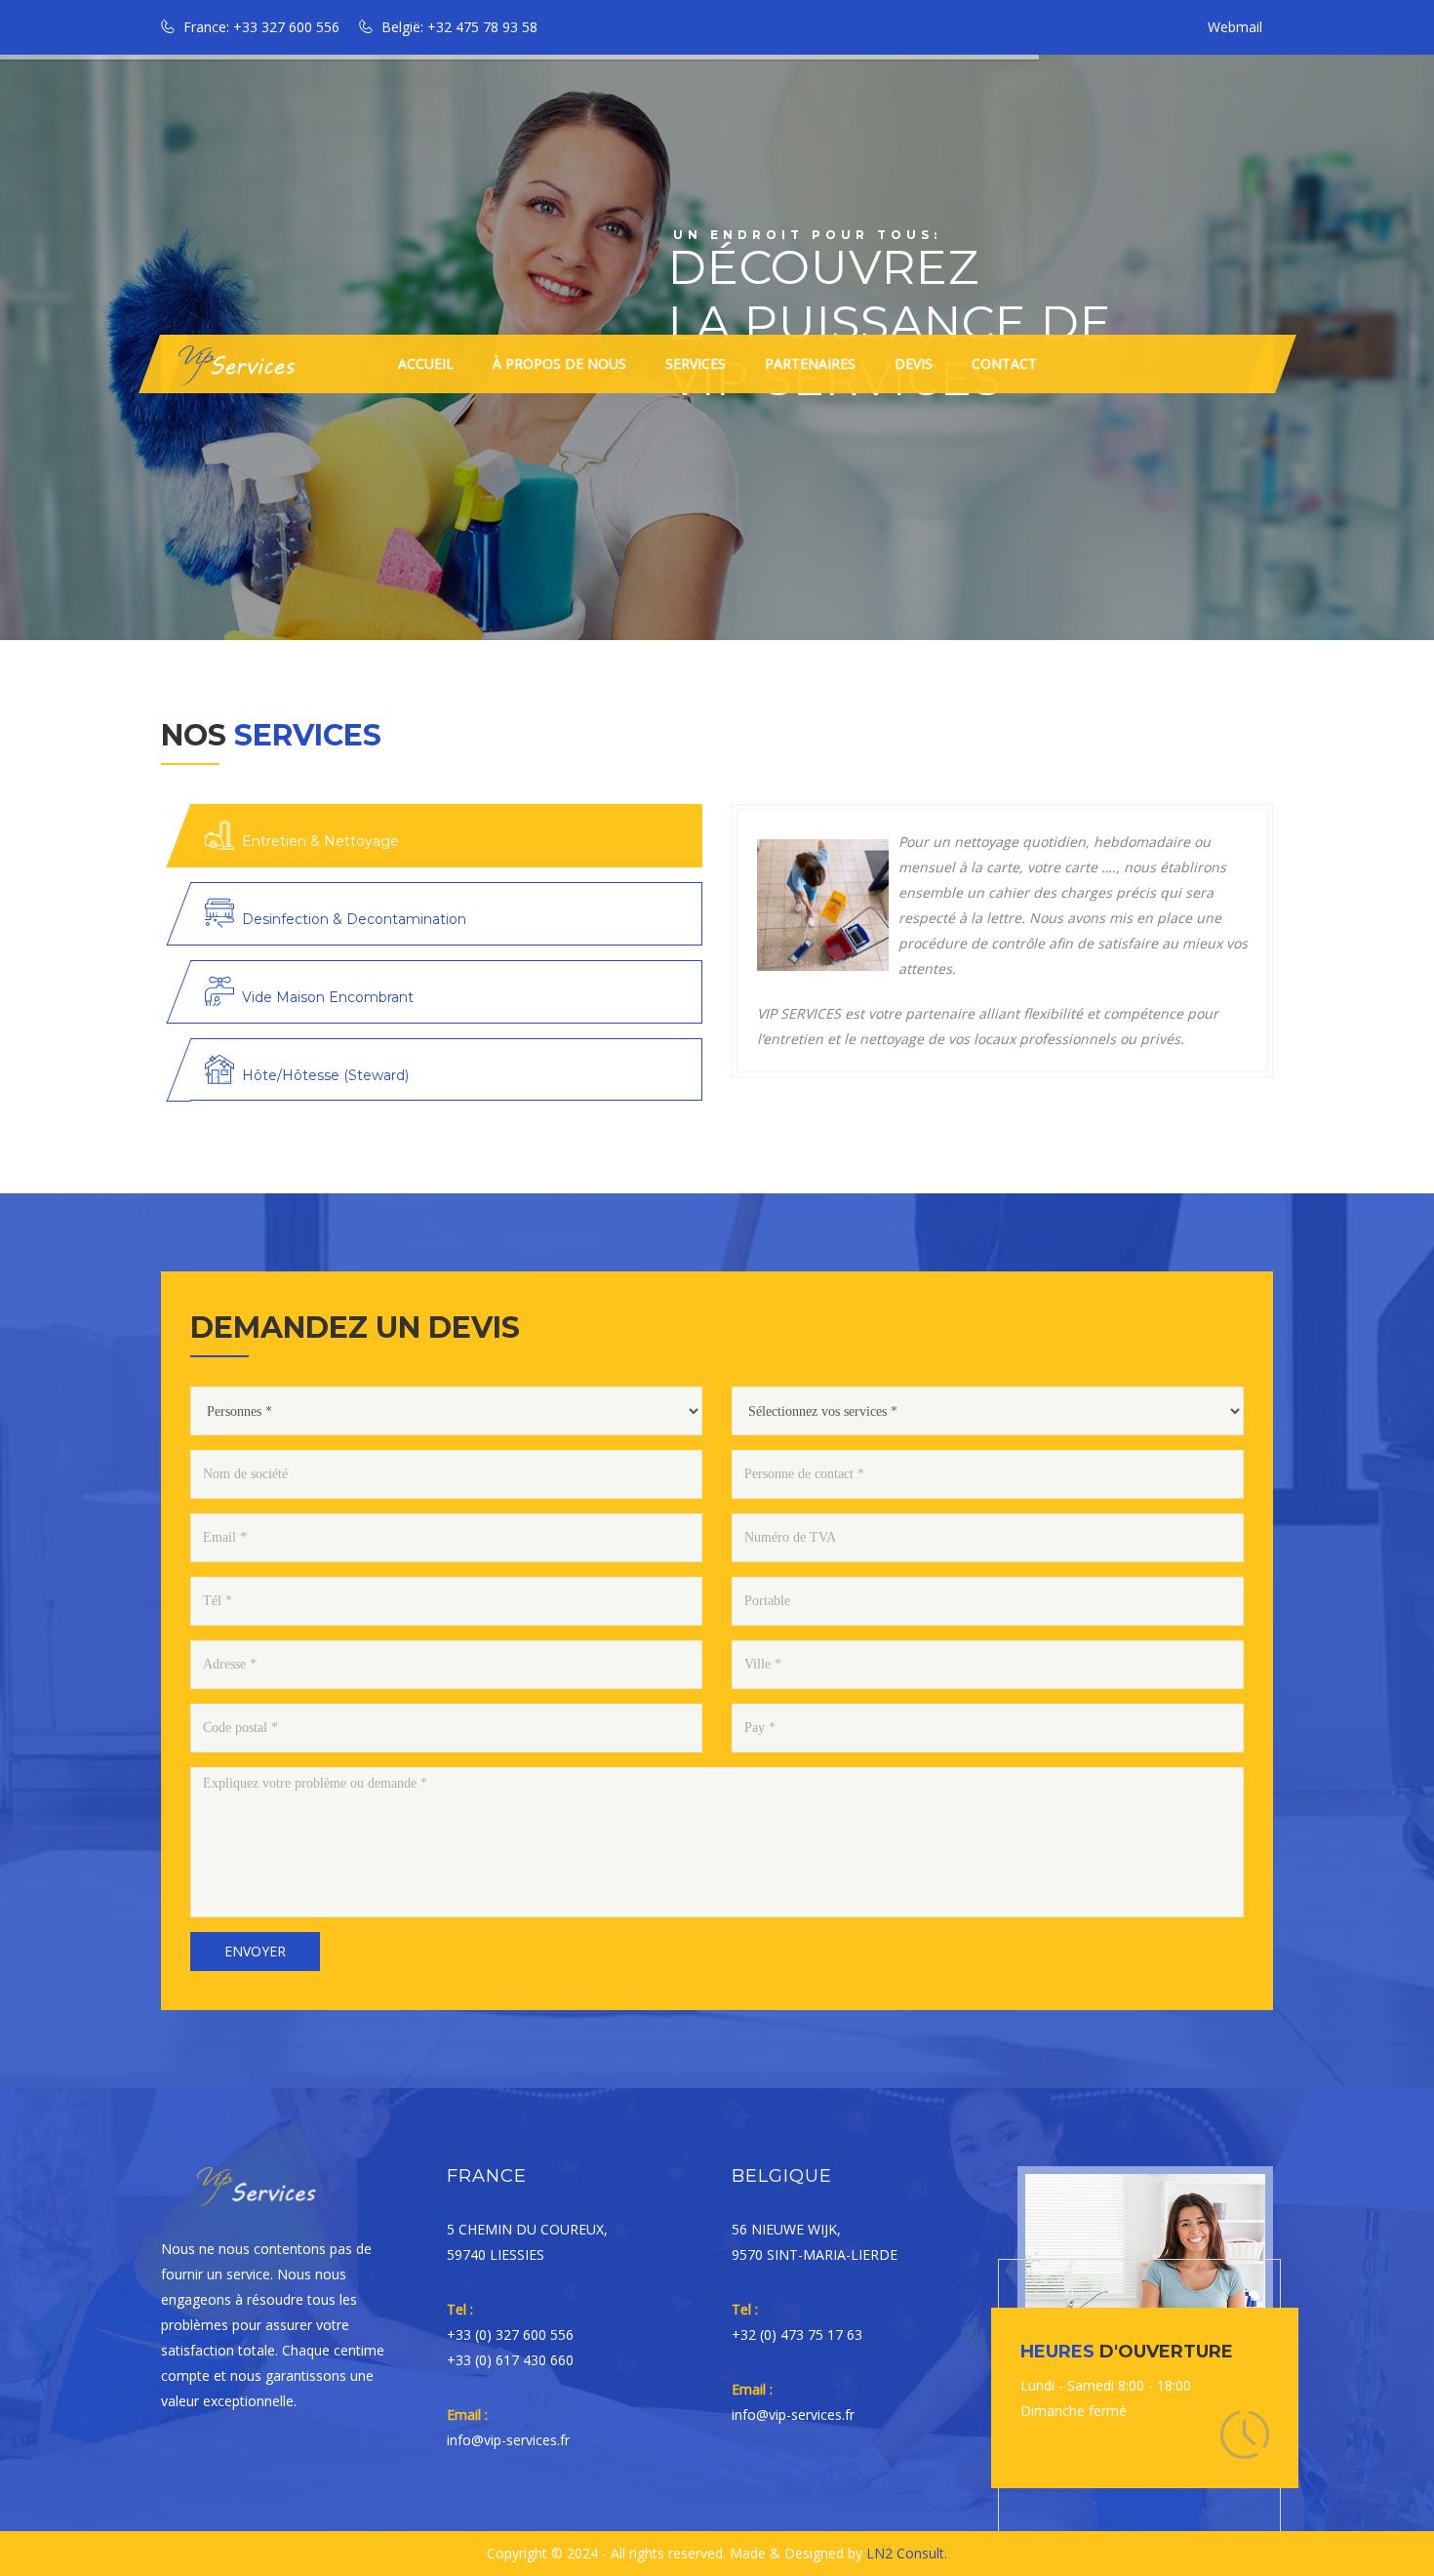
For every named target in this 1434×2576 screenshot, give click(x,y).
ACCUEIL (426, 363)
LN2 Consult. (907, 2553)
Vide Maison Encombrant (328, 997)
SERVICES (696, 363)
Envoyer (255, 1951)
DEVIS (914, 363)
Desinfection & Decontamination (354, 919)
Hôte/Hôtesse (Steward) (325, 1075)
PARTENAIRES (810, 363)
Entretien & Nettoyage (320, 841)
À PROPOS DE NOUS (559, 363)
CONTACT (1004, 363)
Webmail (1235, 27)
